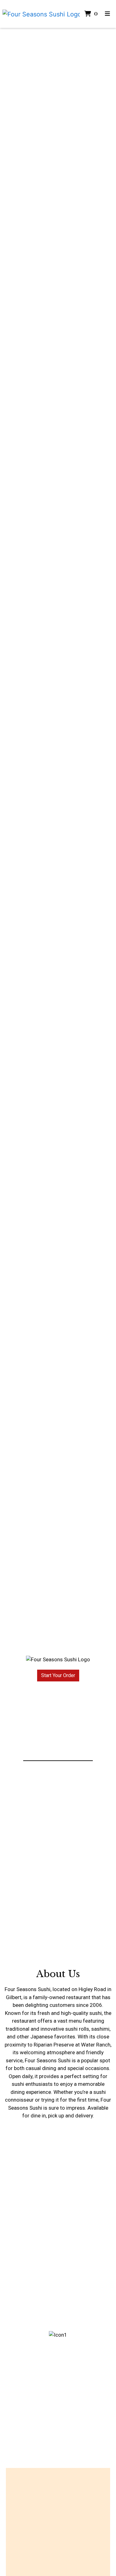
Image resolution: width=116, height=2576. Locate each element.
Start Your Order (58, 1675)
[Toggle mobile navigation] (107, 14)
